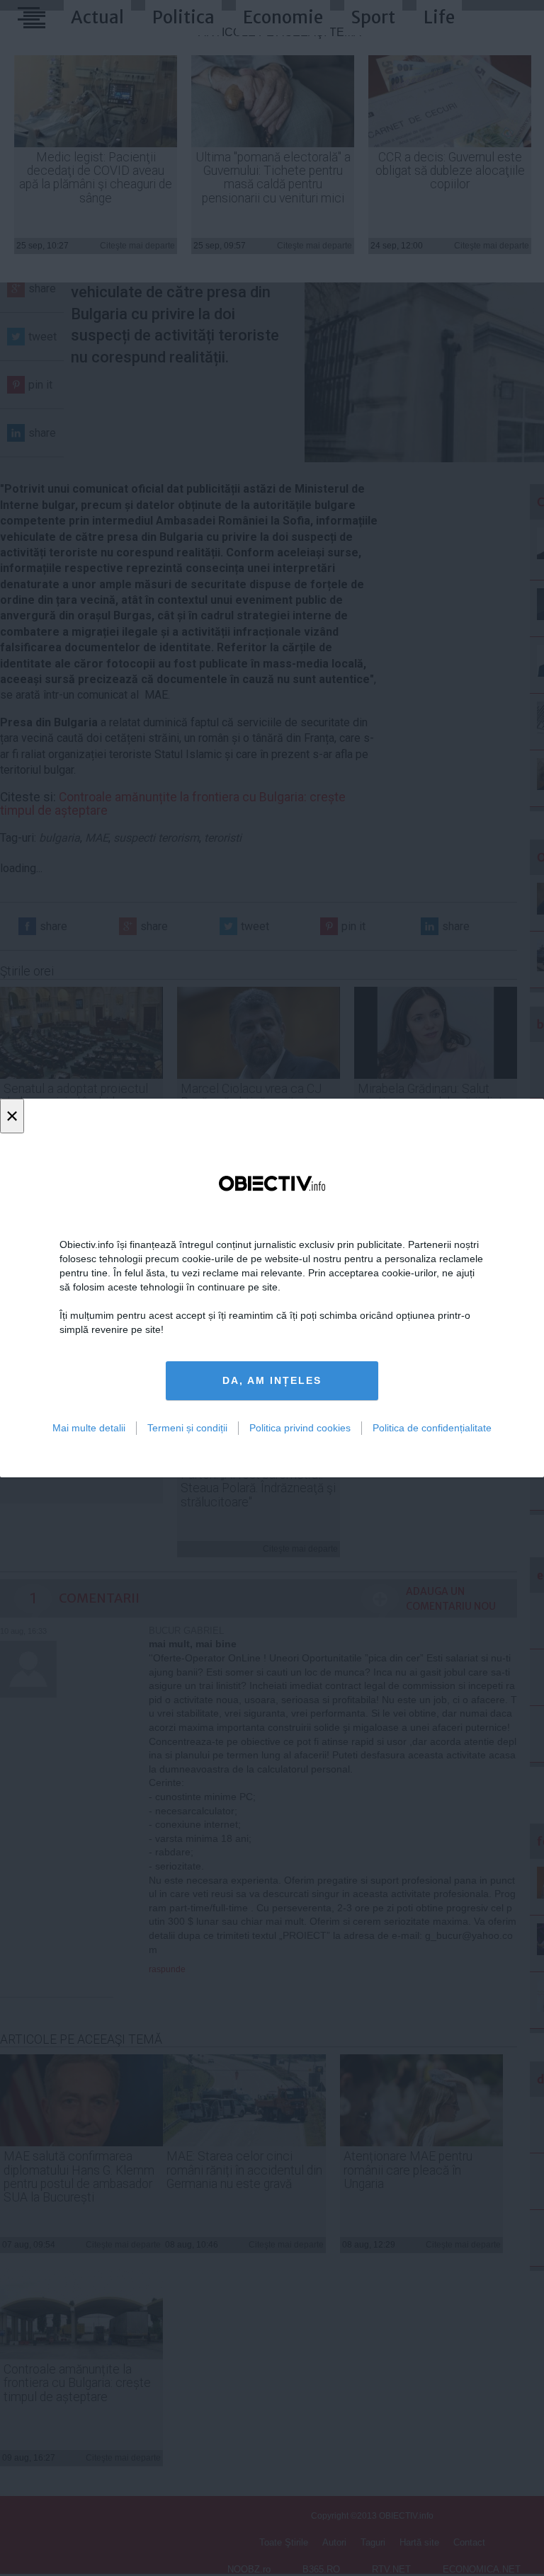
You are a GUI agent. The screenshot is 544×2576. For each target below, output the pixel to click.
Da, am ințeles (272, 1380)
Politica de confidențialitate (432, 1428)
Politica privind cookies (300, 1428)
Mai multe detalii (89, 1428)
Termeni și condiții (187, 1428)
